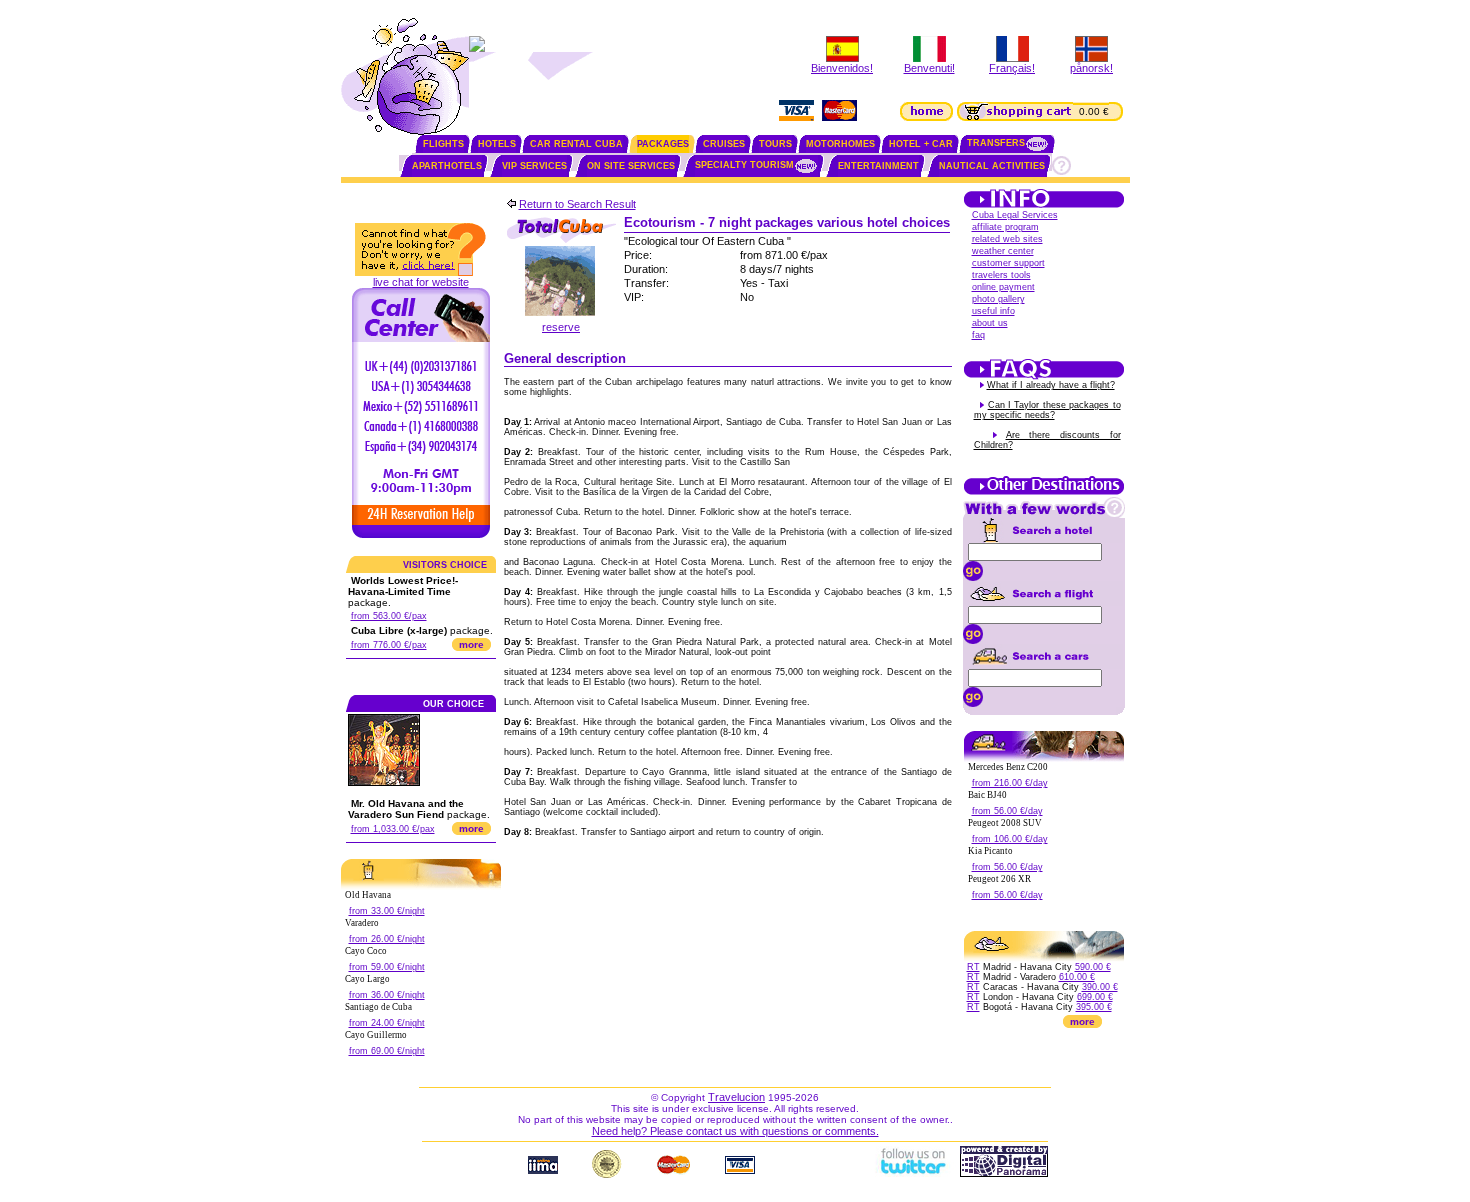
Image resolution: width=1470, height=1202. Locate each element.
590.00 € (1093, 967)
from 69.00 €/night (387, 1051)
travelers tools (1001, 275)
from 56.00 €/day (1007, 811)
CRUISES (724, 144)
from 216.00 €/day (1010, 783)
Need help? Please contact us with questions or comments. (735, 1131)
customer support (1008, 263)
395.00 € (1094, 1007)
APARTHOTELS (447, 166)
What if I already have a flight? (1051, 385)
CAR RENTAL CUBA (576, 144)
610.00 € (1077, 977)
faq (978, 335)
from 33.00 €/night (387, 911)
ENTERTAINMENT (878, 166)
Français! (1012, 68)
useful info (993, 311)
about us (990, 323)
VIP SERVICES (534, 166)
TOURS (775, 144)
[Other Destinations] (1044, 493)
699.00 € (1095, 997)
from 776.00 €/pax (389, 645)
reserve (561, 327)
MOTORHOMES (840, 144)
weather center (1003, 251)
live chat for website (421, 282)
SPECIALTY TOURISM (744, 165)
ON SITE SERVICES (631, 166)
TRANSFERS (996, 143)
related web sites (1007, 239)
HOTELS (497, 144)
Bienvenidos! (842, 68)
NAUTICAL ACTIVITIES (992, 166)
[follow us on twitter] (912, 1173)
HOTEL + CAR (921, 144)
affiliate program (1005, 227)
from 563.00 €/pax (389, 616)
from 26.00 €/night (387, 939)
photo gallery (998, 299)
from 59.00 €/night (387, 967)
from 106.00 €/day (1010, 839)
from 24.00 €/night (387, 1023)
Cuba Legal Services (1015, 215)
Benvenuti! (929, 68)
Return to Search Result (577, 204)
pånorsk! (1091, 68)
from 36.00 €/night (387, 995)
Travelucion (736, 1097)
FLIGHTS (443, 144)
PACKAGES (663, 144)
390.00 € (1100, 987)
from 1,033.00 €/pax (393, 829)
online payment (1003, 287)
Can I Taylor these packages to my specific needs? (1047, 410)
